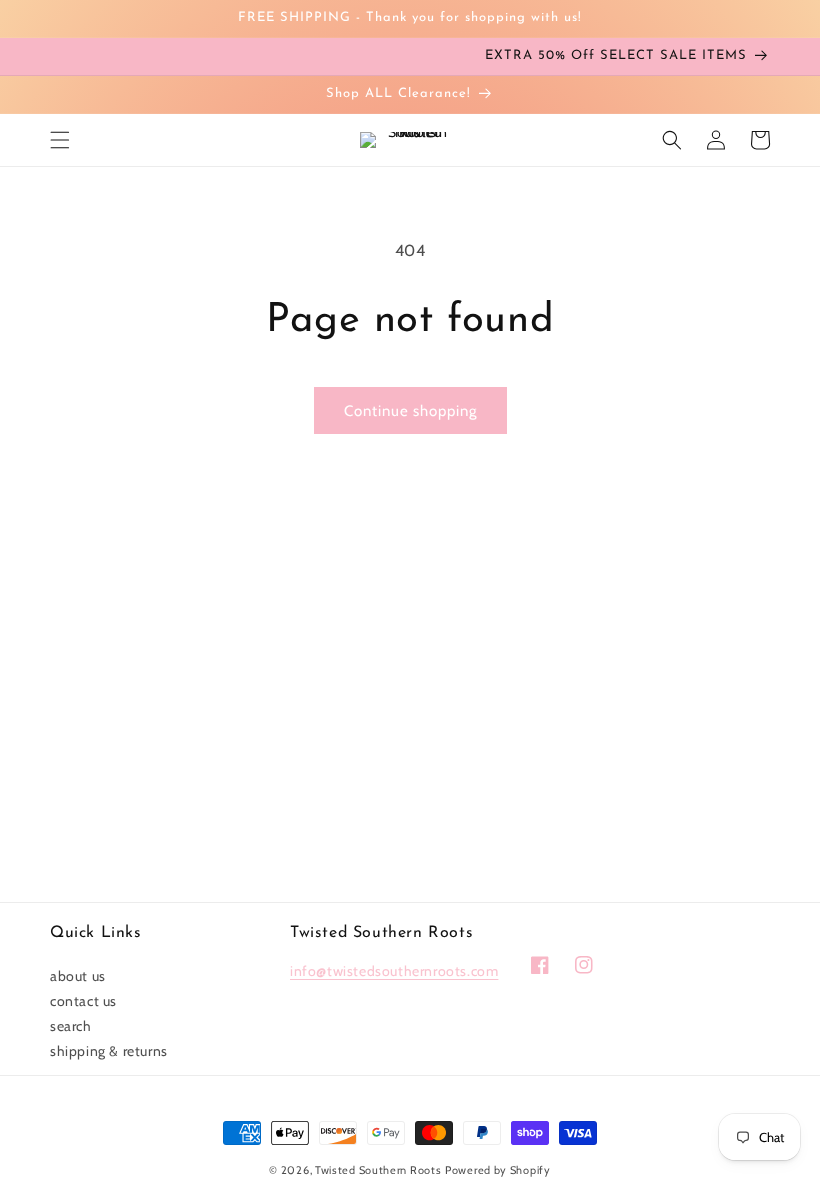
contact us (83, 1001)
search (71, 1026)
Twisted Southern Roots (378, 1170)
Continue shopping (410, 411)
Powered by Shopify (498, 1170)
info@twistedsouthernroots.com (394, 971)
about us (78, 976)
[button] (60, 140)
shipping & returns (109, 1051)
